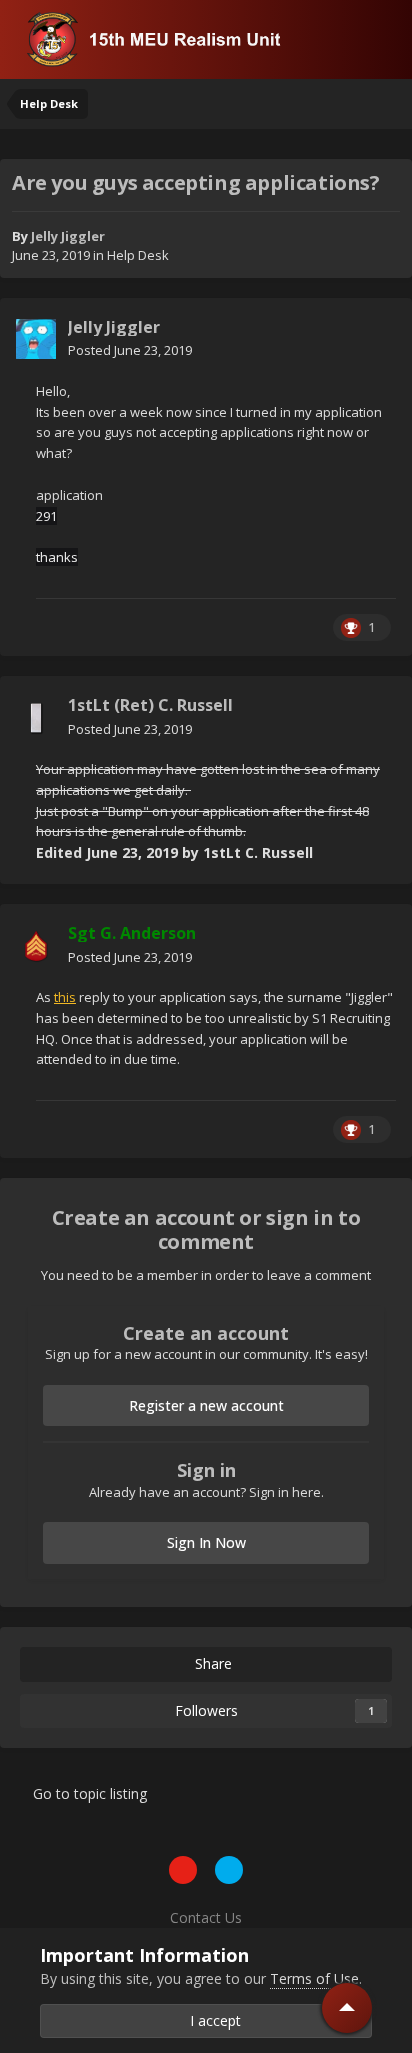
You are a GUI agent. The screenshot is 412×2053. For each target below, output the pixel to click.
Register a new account (206, 1405)
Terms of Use (314, 1978)
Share (211, 1663)
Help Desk (138, 255)
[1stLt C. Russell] (36, 718)
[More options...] (376, 339)
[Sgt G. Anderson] (36, 946)
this (65, 997)
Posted (130, 350)
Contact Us (206, 1917)
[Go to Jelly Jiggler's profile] (36, 339)
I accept (211, 2020)
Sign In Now (206, 1542)
